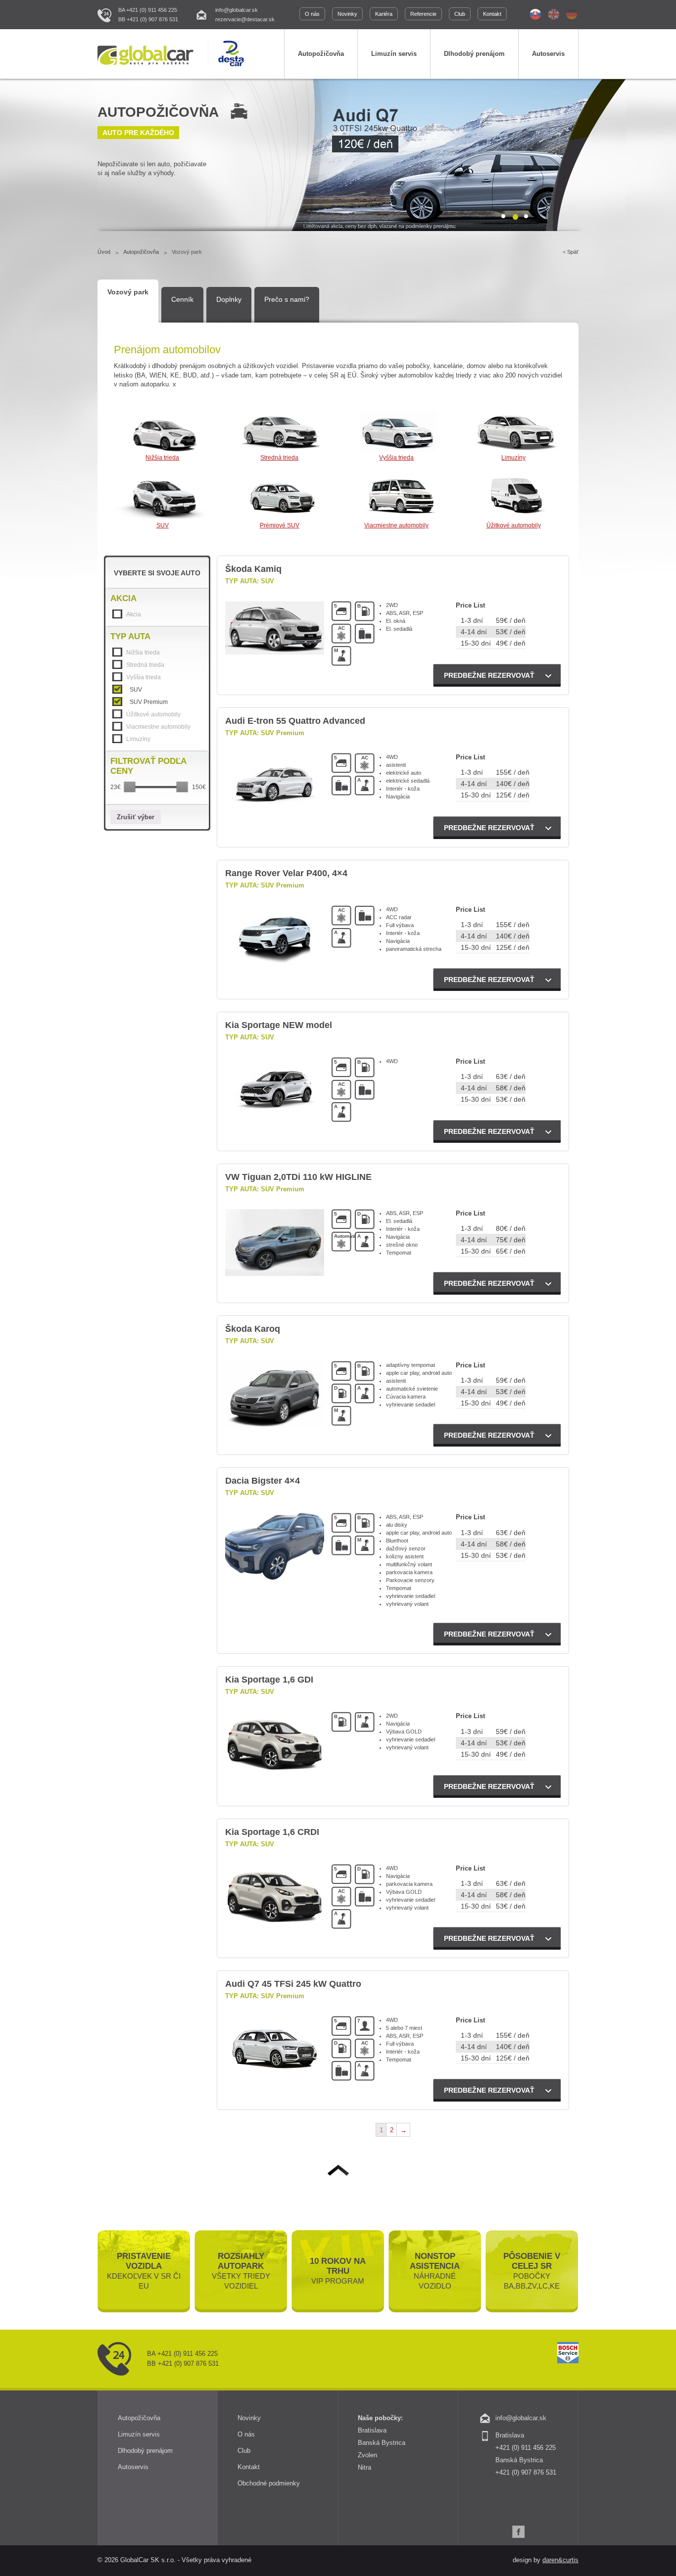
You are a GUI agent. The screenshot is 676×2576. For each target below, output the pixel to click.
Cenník (182, 299)
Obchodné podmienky (269, 2483)
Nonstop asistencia (435, 2271)
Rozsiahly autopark (241, 2271)
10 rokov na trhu (338, 2271)
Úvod (104, 252)
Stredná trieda (279, 458)
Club (460, 14)
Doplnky (229, 299)
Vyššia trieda (396, 458)
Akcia (134, 614)
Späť (573, 252)
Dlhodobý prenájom (474, 54)
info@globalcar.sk (237, 10)
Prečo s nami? (287, 299)
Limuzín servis (394, 54)
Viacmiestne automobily (396, 525)
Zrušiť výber (136, 817)
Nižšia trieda (162, 458)
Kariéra (384, 14)
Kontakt (492, 14)
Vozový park (128, 292)
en (554, 14)
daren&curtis (560, 2560)
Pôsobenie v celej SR (532, 2271)
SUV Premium (149, 702)
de (572, 14)
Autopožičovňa (321, 54)
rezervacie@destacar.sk (245, 19)
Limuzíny (513, 458)
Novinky (347, 14)
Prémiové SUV (280, 525)
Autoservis (548, 54)
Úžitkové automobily (514, 525)
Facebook (518, 2532)
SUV (163, 525)
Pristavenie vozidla (144, 2271)
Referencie (423, 14)
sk (535, 14)
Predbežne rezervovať (489, 675)
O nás (312, 14)
